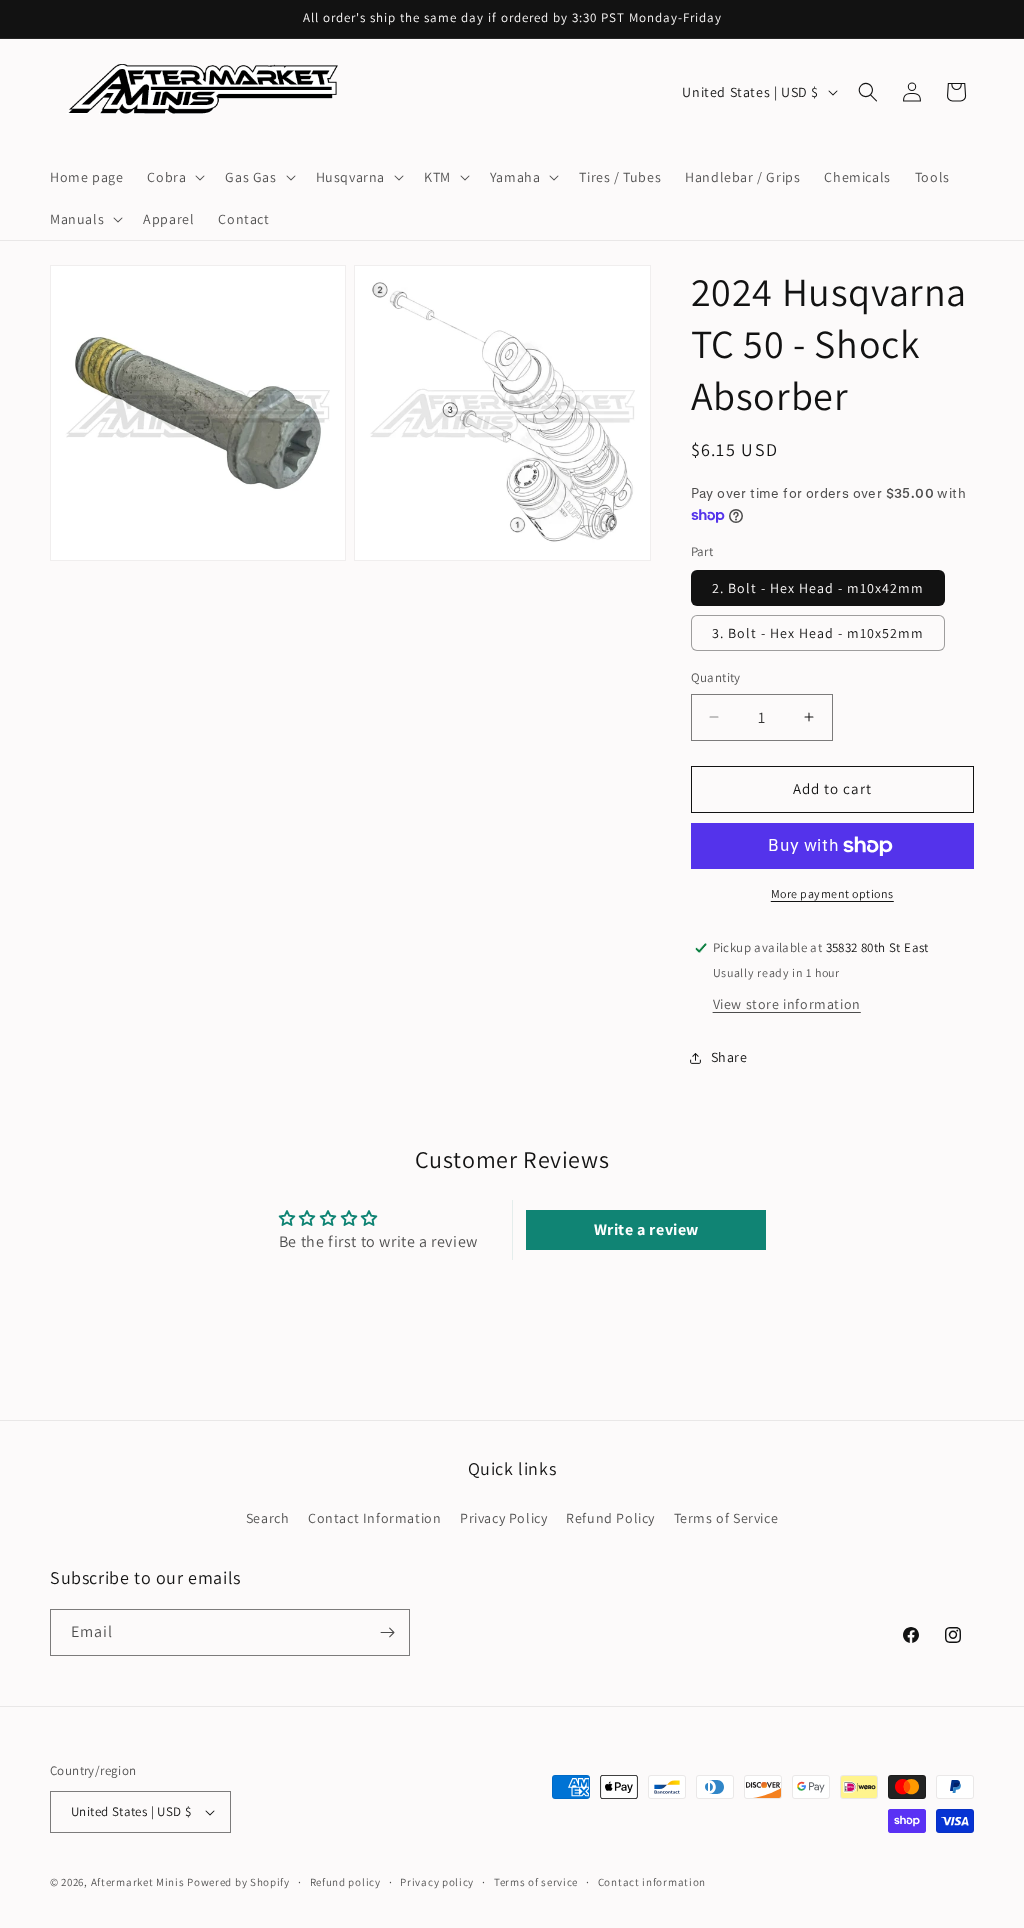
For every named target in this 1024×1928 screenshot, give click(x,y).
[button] (174, 177)
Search (268, 1518)
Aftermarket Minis (138, 1882)
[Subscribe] (387, 1632)
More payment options (832, 893)
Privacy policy (437, 1882)
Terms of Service (726, 1518)
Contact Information (374, 1518)
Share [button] (729, 1057)
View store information (787, 1004)
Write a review (646, 1229)
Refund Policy (610, 1518)
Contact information (652, 1882)
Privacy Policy (503, 1518)
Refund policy (345, 1882)
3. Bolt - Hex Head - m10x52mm (818, 633)
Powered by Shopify (238, 1882)
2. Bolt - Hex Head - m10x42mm (818, 588)
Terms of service (536, 1882)
